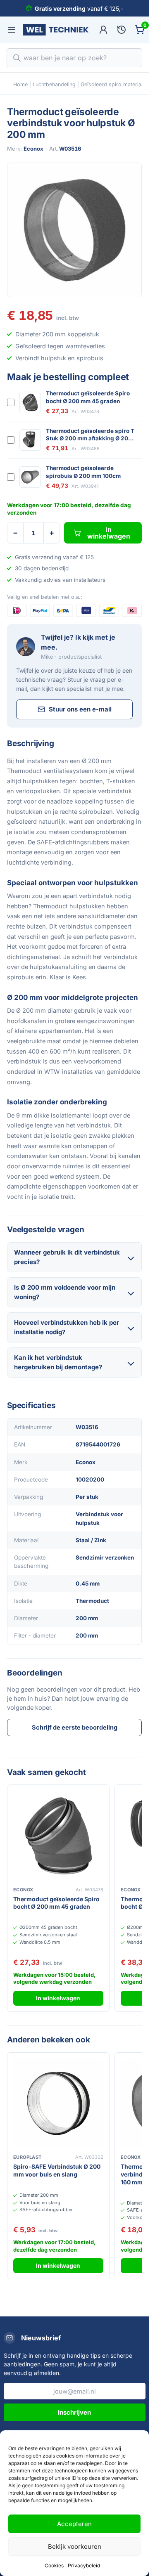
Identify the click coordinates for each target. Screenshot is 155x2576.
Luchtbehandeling (54, 84)
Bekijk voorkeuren (75, 2546)
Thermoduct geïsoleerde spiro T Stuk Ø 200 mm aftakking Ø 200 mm (90, 435)
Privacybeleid (84, 2565)
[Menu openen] (12, 30)
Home (20, 84)
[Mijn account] (103, 30)
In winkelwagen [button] (58, 1998)
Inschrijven (74, 2412)
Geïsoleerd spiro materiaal (113, 84)
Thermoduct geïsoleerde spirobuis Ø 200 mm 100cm (83, 472)
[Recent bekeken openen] (122, 30)
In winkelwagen (109, 533)
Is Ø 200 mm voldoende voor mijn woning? (65, 1292)
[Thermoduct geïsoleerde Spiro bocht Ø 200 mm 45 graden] (58, 1836)
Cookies (54, 2565)
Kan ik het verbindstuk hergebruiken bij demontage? (58, 1362)
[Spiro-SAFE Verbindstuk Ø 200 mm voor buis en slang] (58, 2103)
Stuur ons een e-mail (80, 709)
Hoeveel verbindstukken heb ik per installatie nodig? (67, 1327)
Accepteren (74, 2524)
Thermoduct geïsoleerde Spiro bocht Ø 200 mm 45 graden (88, 397)
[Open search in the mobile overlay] (74, 58)
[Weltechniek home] (56, 30)
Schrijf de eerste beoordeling (75, 1727)
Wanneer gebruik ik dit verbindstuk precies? (67, 1257)
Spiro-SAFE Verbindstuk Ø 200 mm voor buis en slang (57, 2170)
